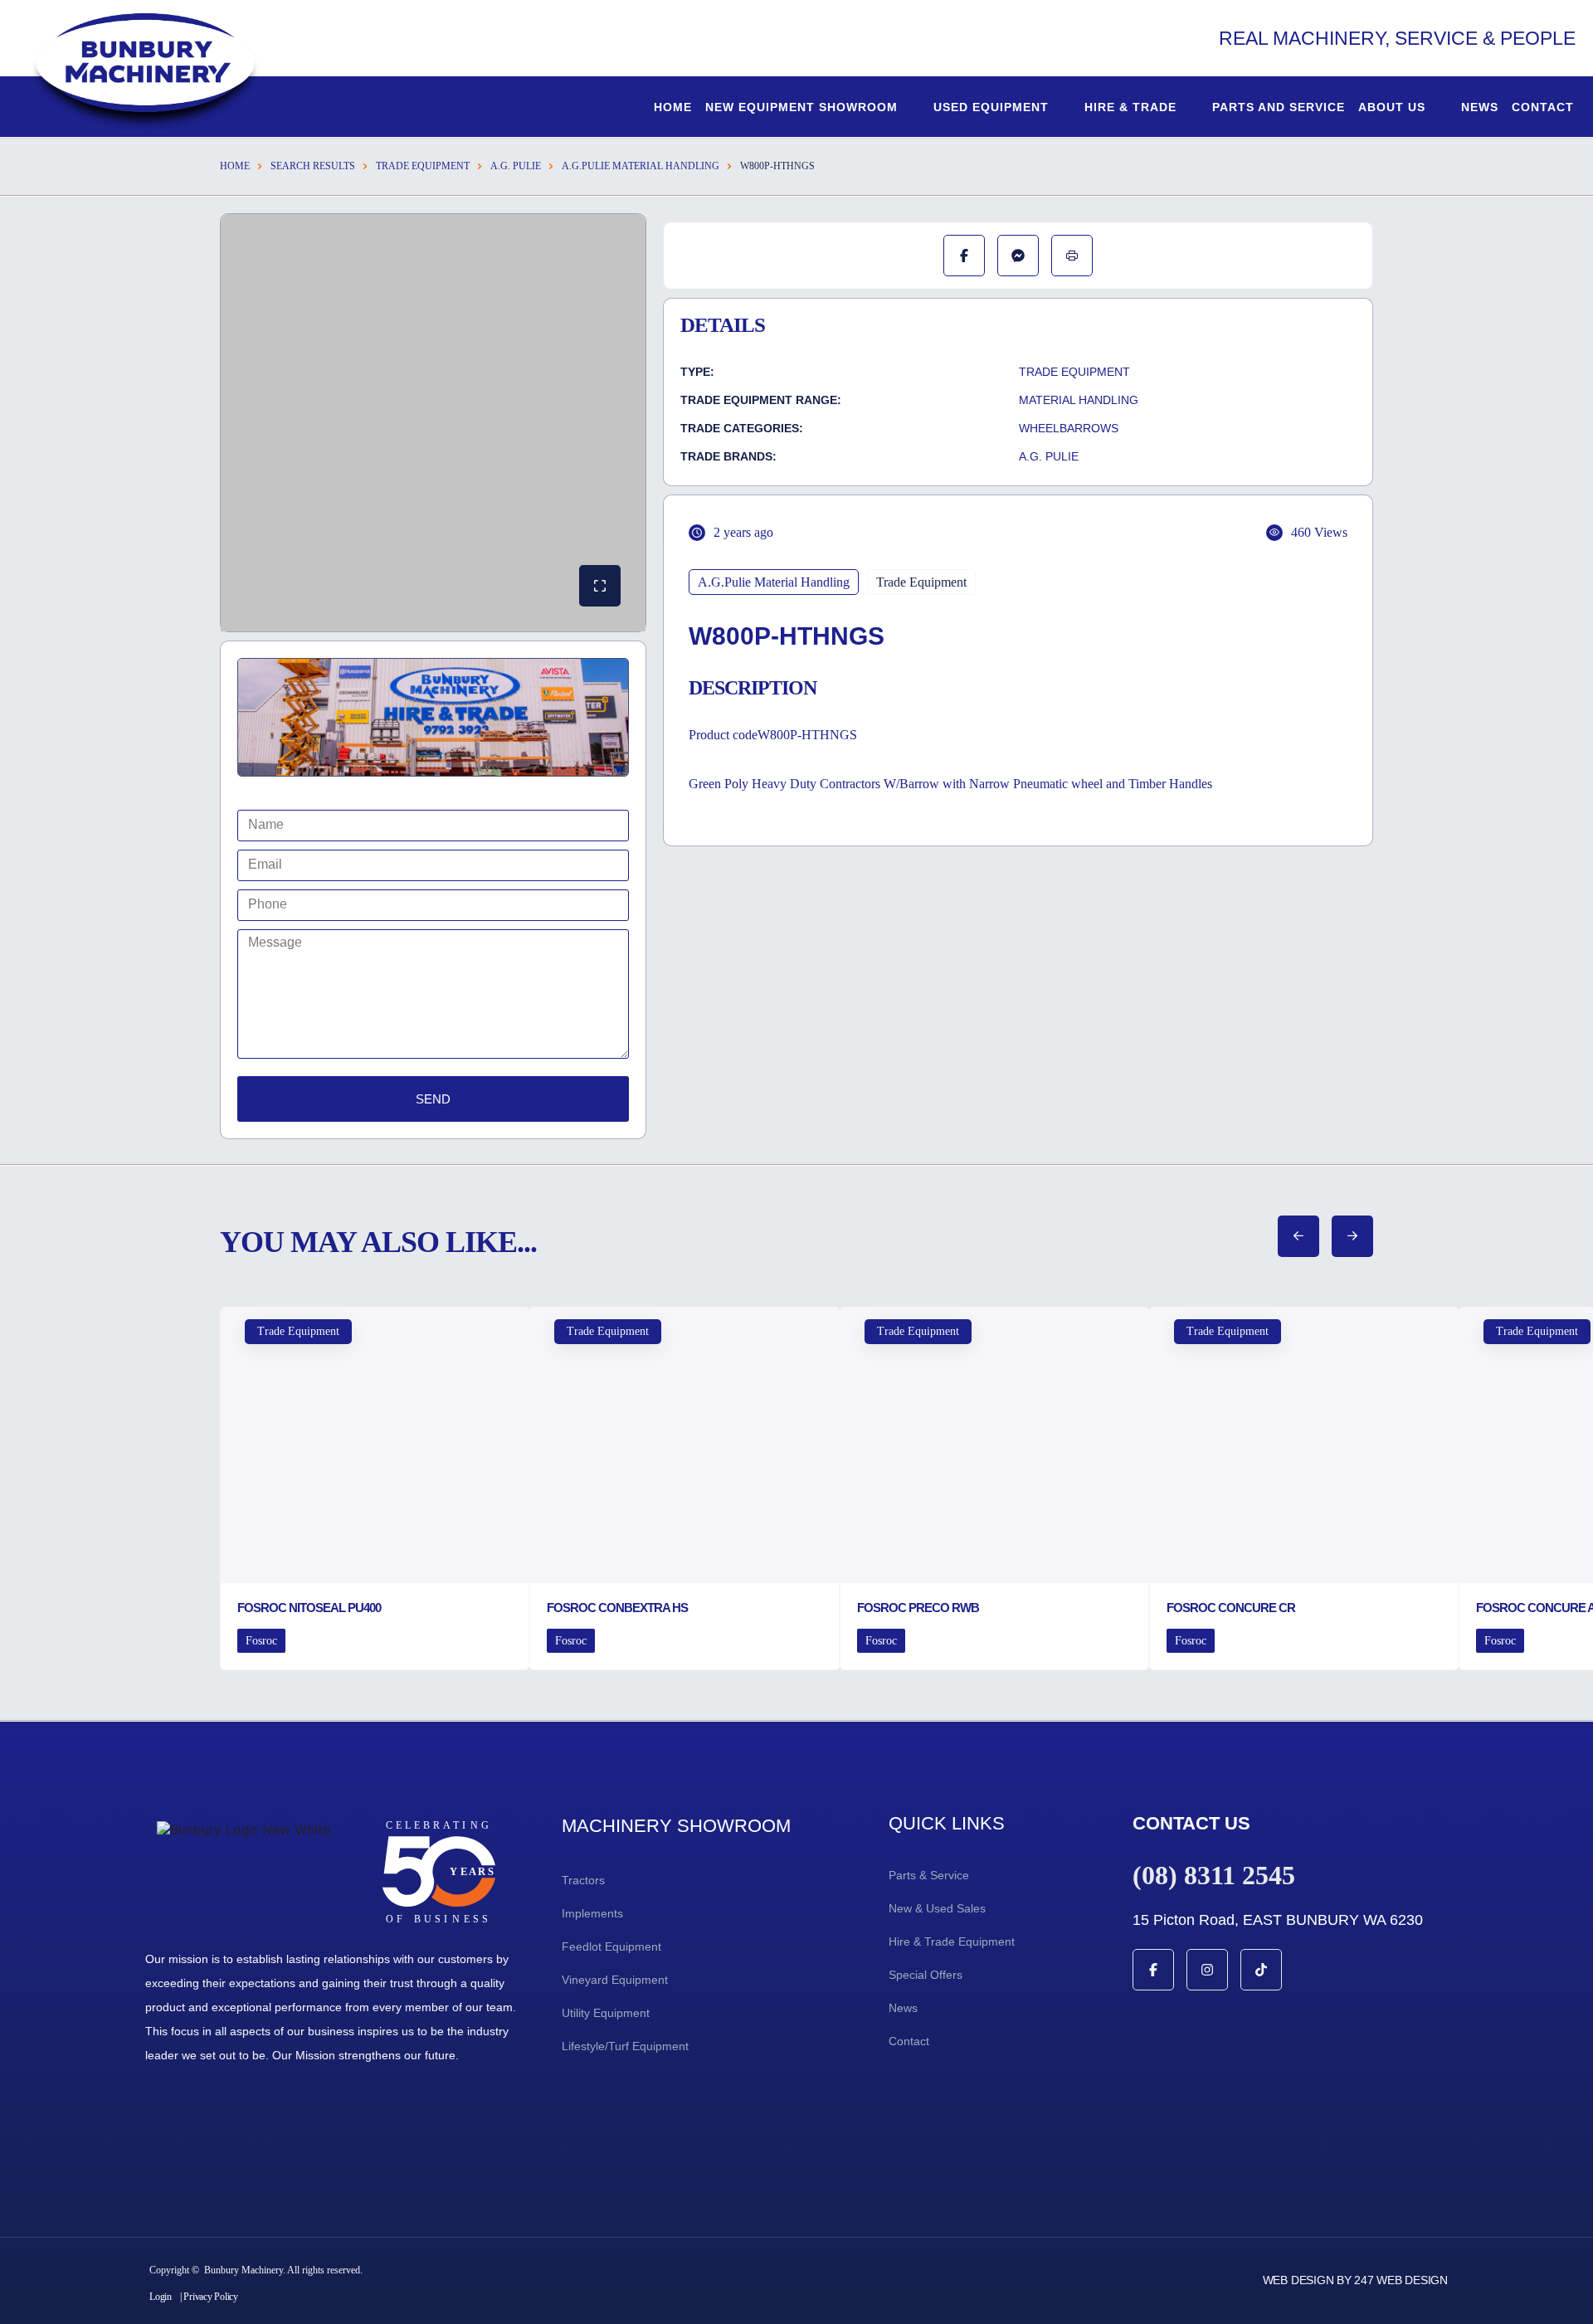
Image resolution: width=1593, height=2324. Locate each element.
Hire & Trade (1130, 107)
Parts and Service (1279, 107)
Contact (1543, 107)
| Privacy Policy (209, 2297)
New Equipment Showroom (801, 107)
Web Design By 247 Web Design (1355, 2280)
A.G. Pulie (516, 166)
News (1480, 107)
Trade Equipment (423, 166)
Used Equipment (991, 107)
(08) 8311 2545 (1214, 1875)
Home (673, 107)
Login (161, 2297)
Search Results (313, 166)
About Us (1392, 107)
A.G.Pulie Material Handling (641, 166)
